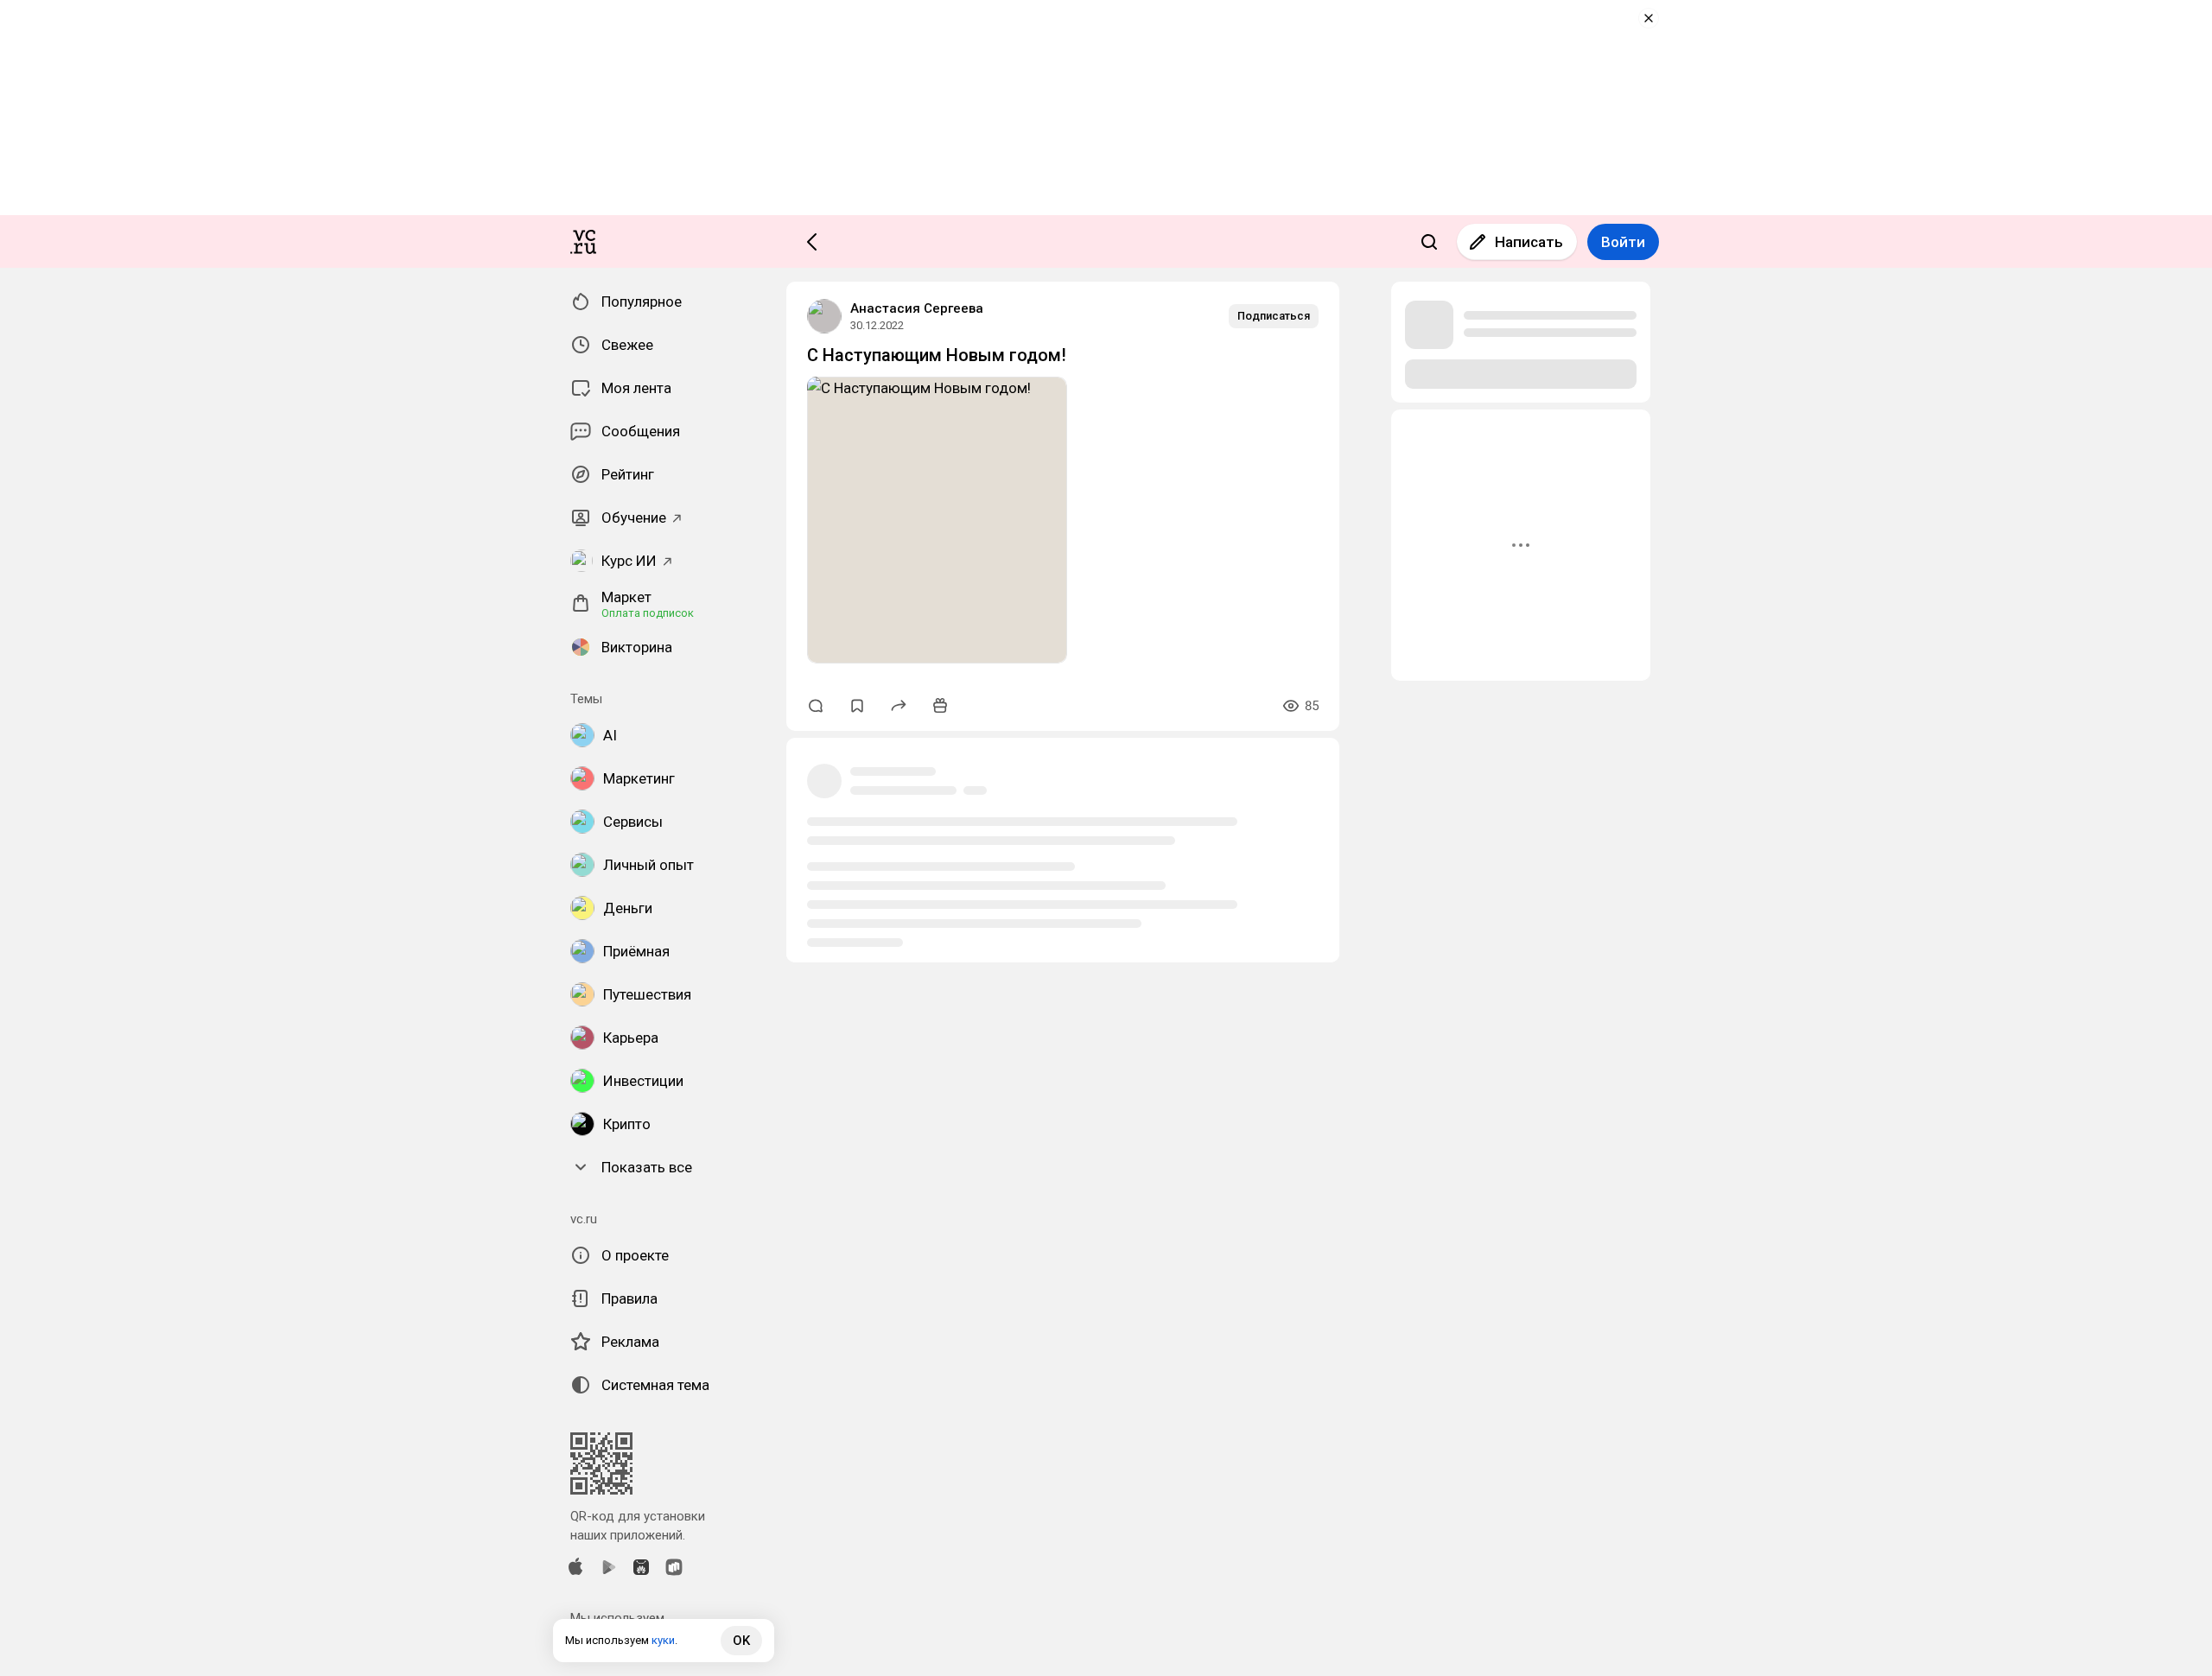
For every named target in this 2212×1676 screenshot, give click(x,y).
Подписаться (1274, 316)
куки (663, 1640)
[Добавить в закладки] (857, 706)
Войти (1623, 242)
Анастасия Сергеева (917, 308)
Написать (1529, 242)
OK (741, 1641)
